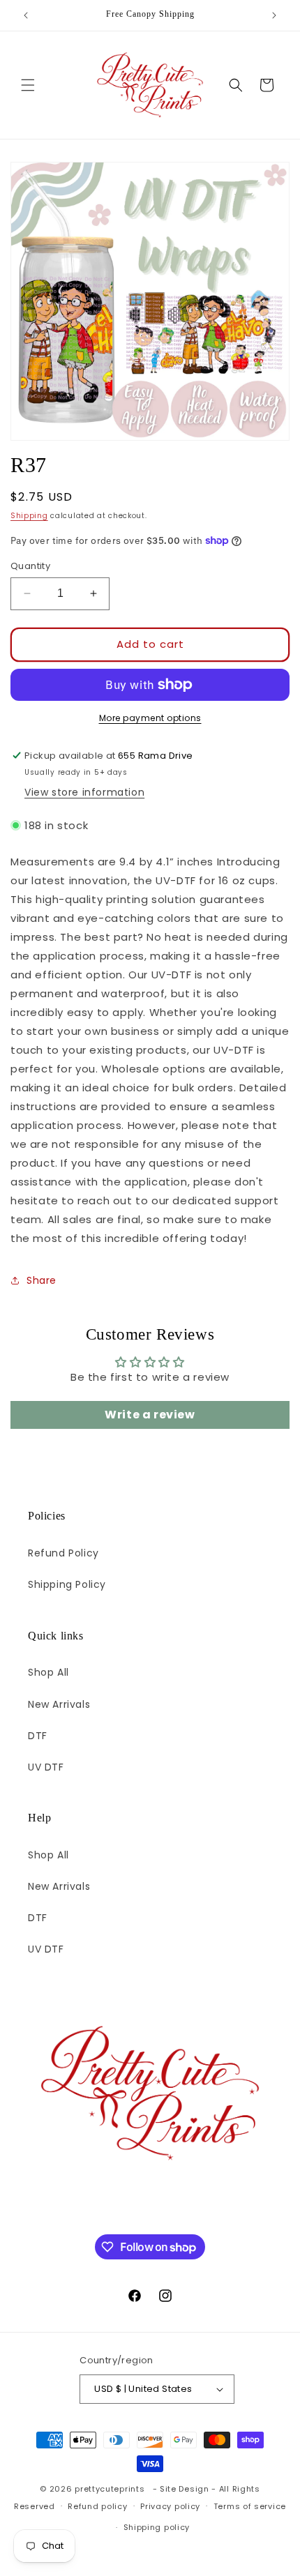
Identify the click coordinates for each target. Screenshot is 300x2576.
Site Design (185, 2489)
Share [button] (42, 1280)
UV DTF (46, 1767)
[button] (28, 85)
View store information (84, 792)
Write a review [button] (150, 1415)
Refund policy (97, 2506)
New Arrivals (59, 1704)
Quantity (30, 566)
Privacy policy (170, 2506)
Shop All (48, 1672)
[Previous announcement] (26, 15)
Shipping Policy (67, 1584)
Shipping (29, 516)
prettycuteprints (110, 2489)
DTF (38, 1736)
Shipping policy (157, 2527)
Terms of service (250, 2506)
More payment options (150, 718)
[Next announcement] (274, 15)
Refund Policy (63, 1553)
